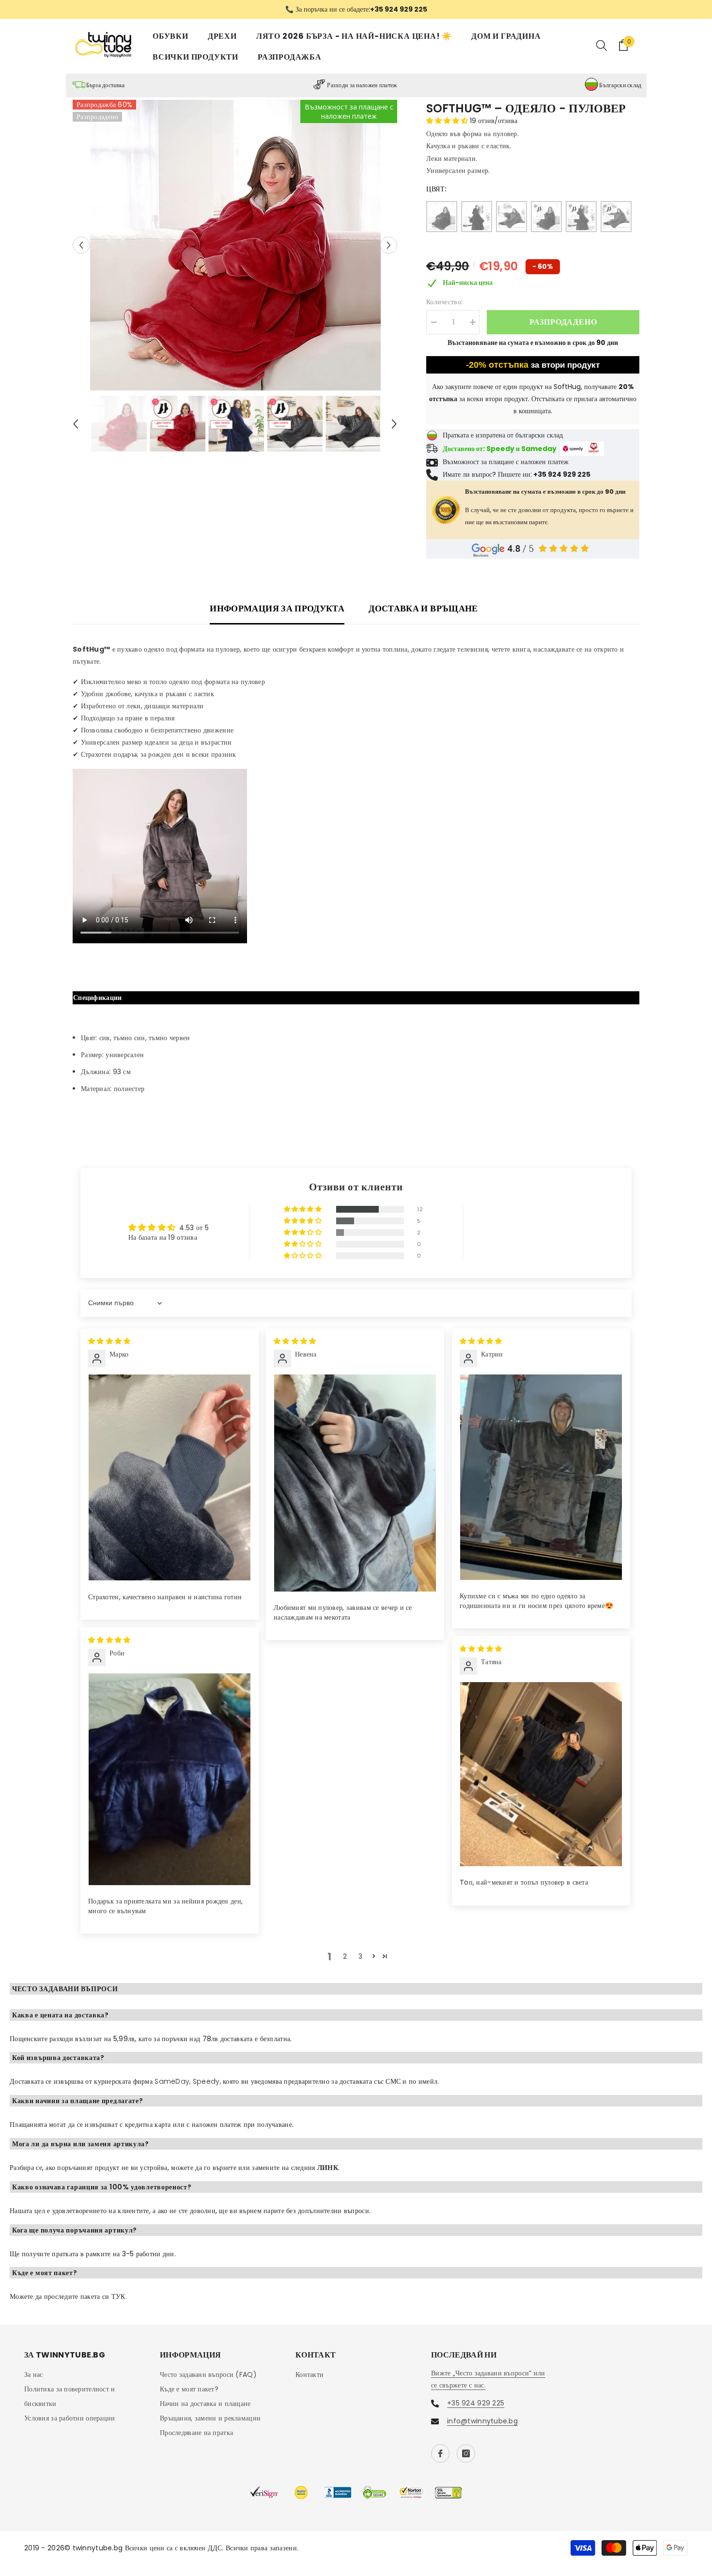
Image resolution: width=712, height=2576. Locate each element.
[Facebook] (440, 2453)
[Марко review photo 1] (170, 1477)
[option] (356, 9)
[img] (109, 1341)
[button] (81, 245)
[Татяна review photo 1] (541, 1774)
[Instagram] (466, 2453)
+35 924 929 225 (476, 2403)
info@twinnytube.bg (482, 2421)
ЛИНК (328, 2168)
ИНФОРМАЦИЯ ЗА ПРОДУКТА (277, 608)
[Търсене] (602, 45)
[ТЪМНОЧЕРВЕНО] (442, 217)
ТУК (118, 2296)
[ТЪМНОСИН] (477, 217)
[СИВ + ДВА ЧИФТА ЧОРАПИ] (616, 217)
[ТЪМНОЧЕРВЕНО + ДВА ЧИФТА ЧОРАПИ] (546, 217)
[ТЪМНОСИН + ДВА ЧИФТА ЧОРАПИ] (581, 217)
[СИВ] (511, 217)
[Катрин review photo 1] (541, 1477)
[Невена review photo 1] (355, 1483)
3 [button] (360, 1956)
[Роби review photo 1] (170, 1779)
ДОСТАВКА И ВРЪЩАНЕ (423, 608)
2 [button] (345, 1956)
